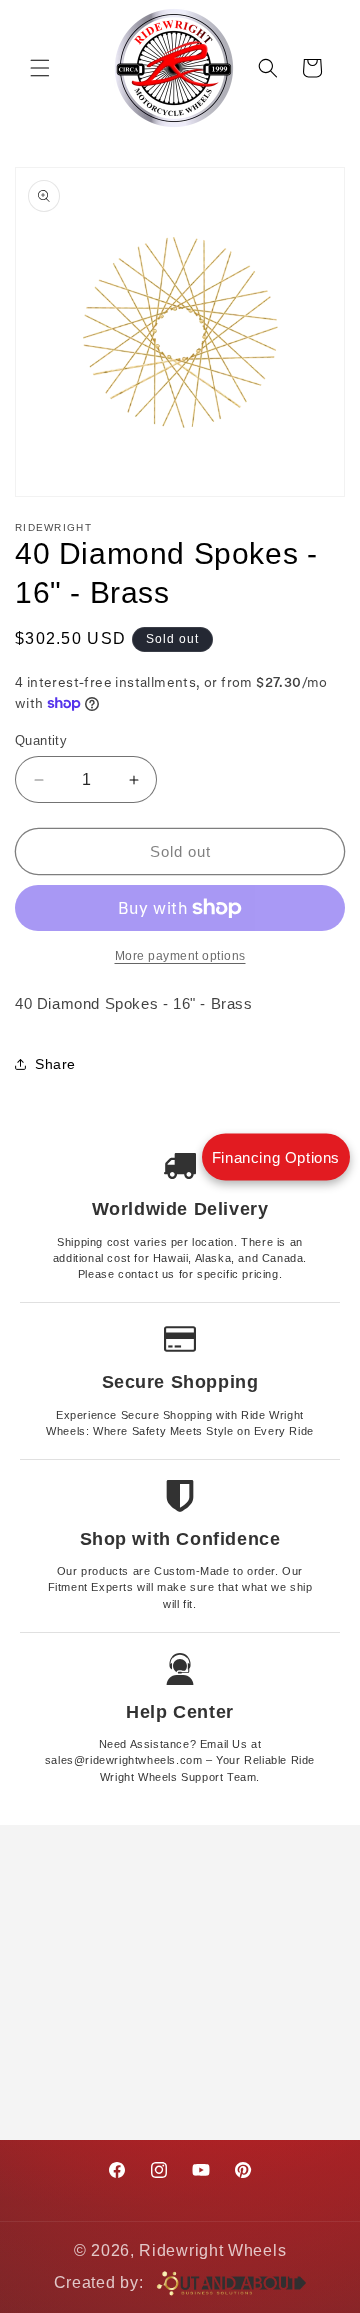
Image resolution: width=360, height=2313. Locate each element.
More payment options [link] (180, 956)
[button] (40, 68)
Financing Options (276, 1156)
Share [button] (55, 1064)
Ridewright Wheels (212, 2250)
